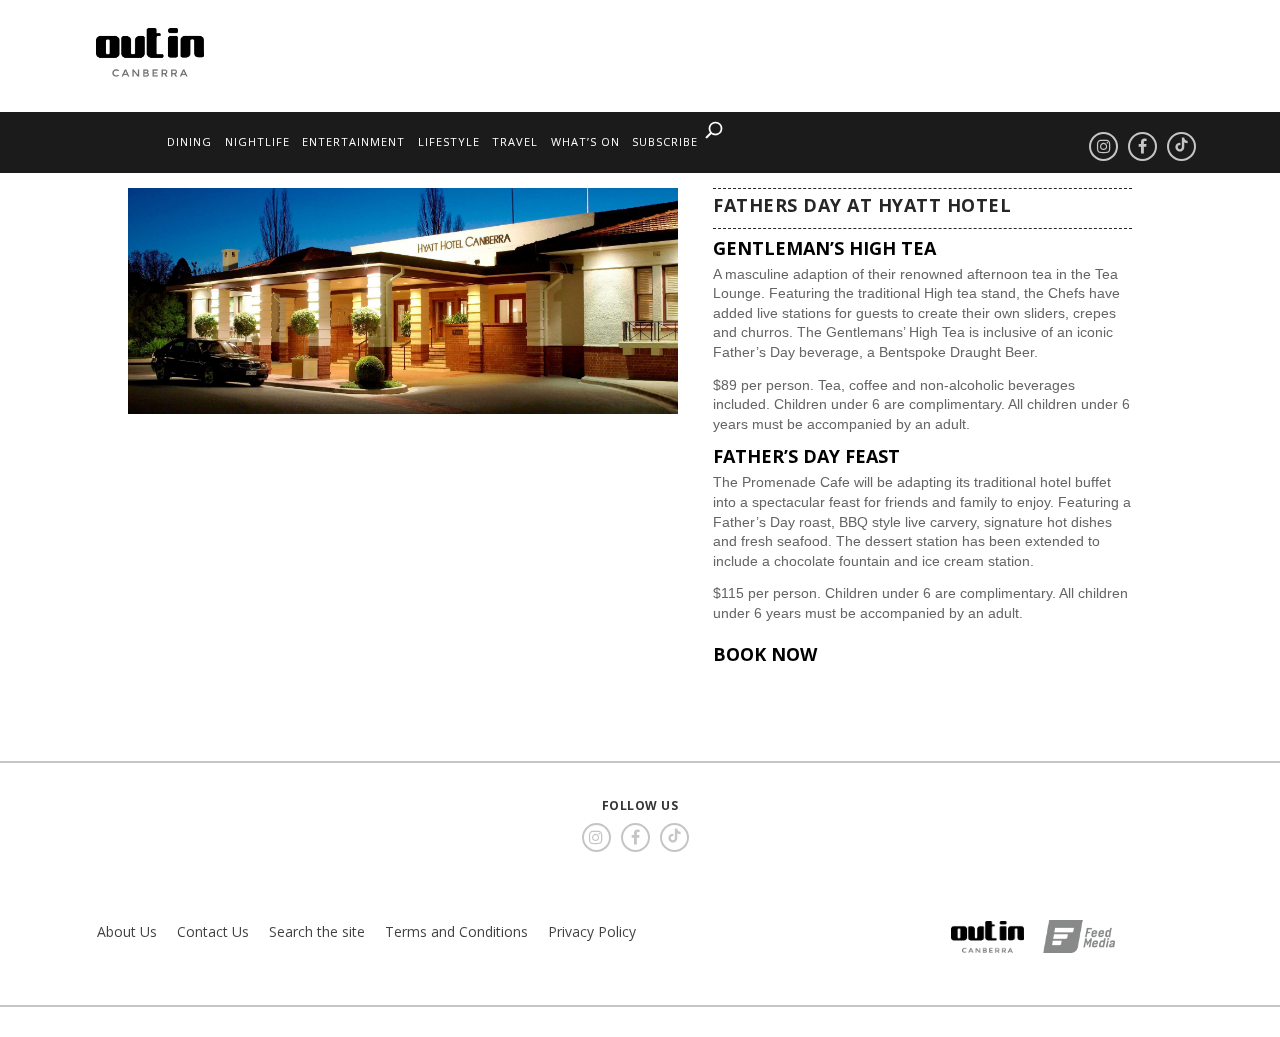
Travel (515, 141)
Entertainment (353, 141)
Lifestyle (449, 141)
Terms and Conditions (456, 931)
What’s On (585, 141)
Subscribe (665, 141)
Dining (189, 141)
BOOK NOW (765, 654)
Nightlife (257, 141)
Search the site (317, 931)
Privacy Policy (592, 931)
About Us (127, 931)
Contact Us (213, 931)
